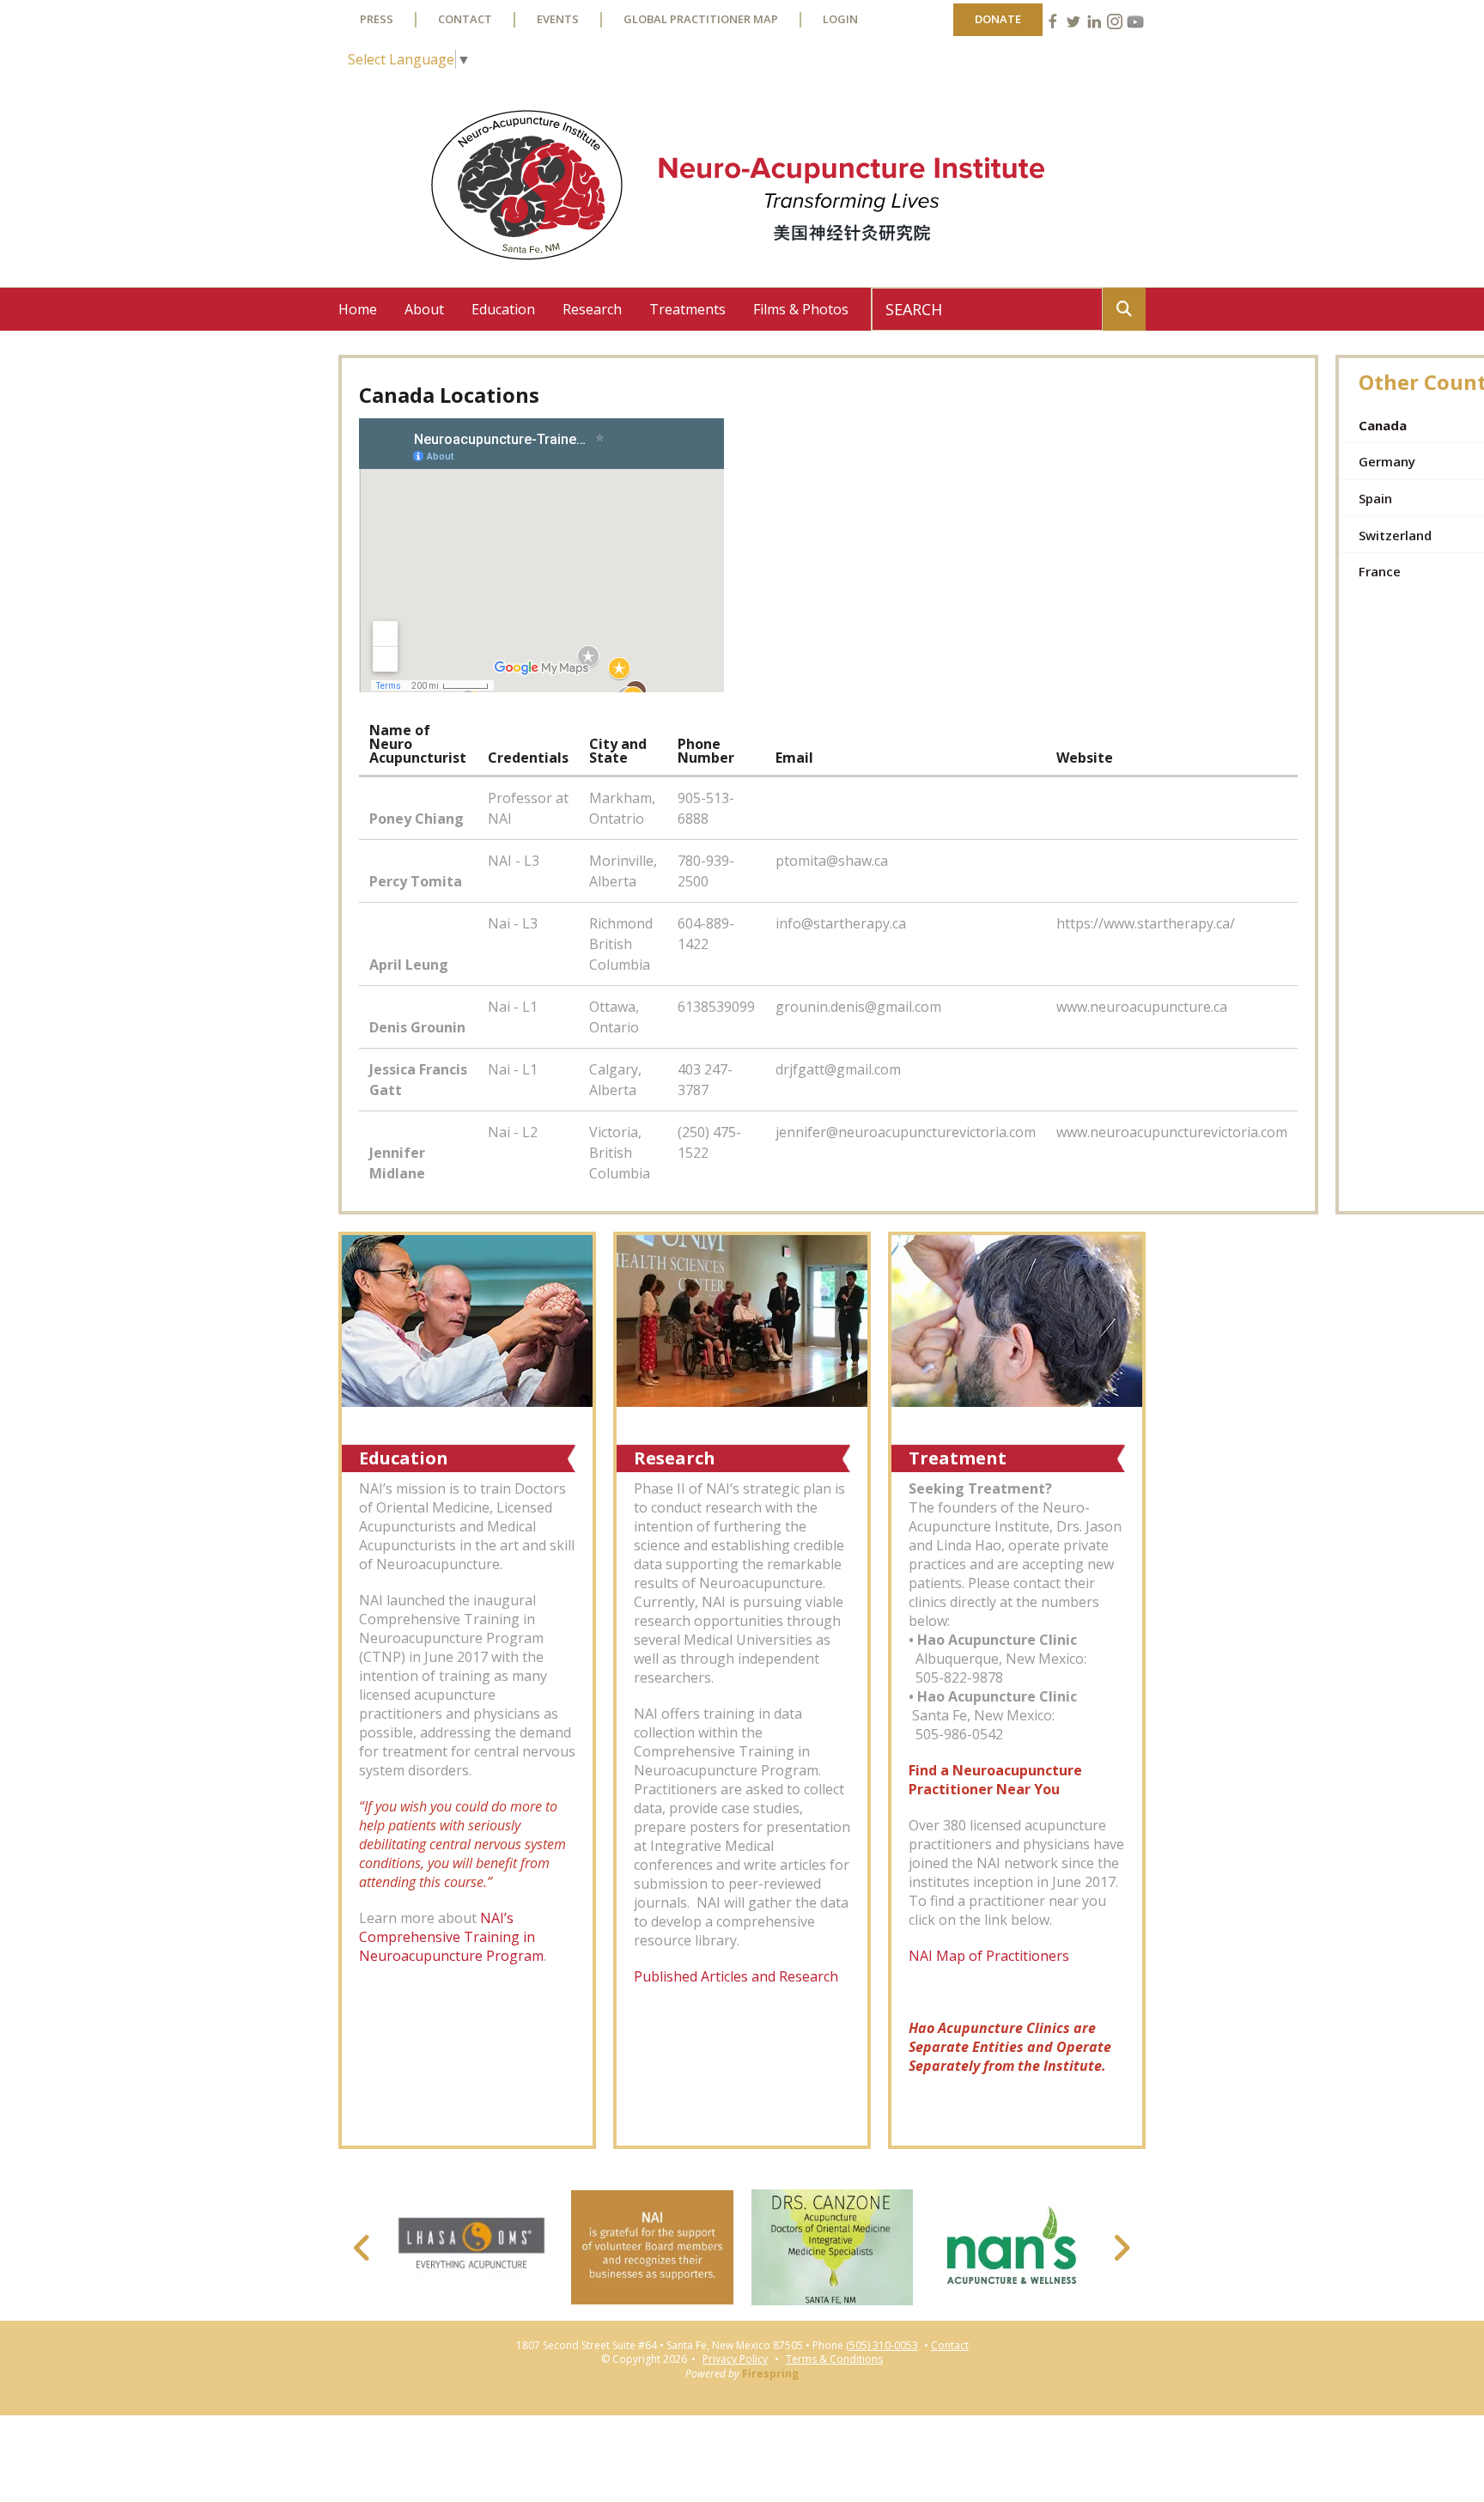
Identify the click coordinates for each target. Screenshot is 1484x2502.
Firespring (770, 2374)
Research (592, 309)
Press (377, 19)
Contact (465, 19)
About (424, 309)
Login (840, 19)
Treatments (687, 309)
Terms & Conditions (834, 2359)
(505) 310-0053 (882, 2346)
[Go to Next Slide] (1121, 2248)
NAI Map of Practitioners (991, 1956)
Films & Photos (801, 309)
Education (503, 309)
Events (558, 19)
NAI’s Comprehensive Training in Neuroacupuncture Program (451, 1937)
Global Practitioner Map (701, 19)
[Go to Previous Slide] (363, 2248)
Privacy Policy (735, 2359)
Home (358, 309)
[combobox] (987, 309)
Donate (998, 19)
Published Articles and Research (736, 1976)
